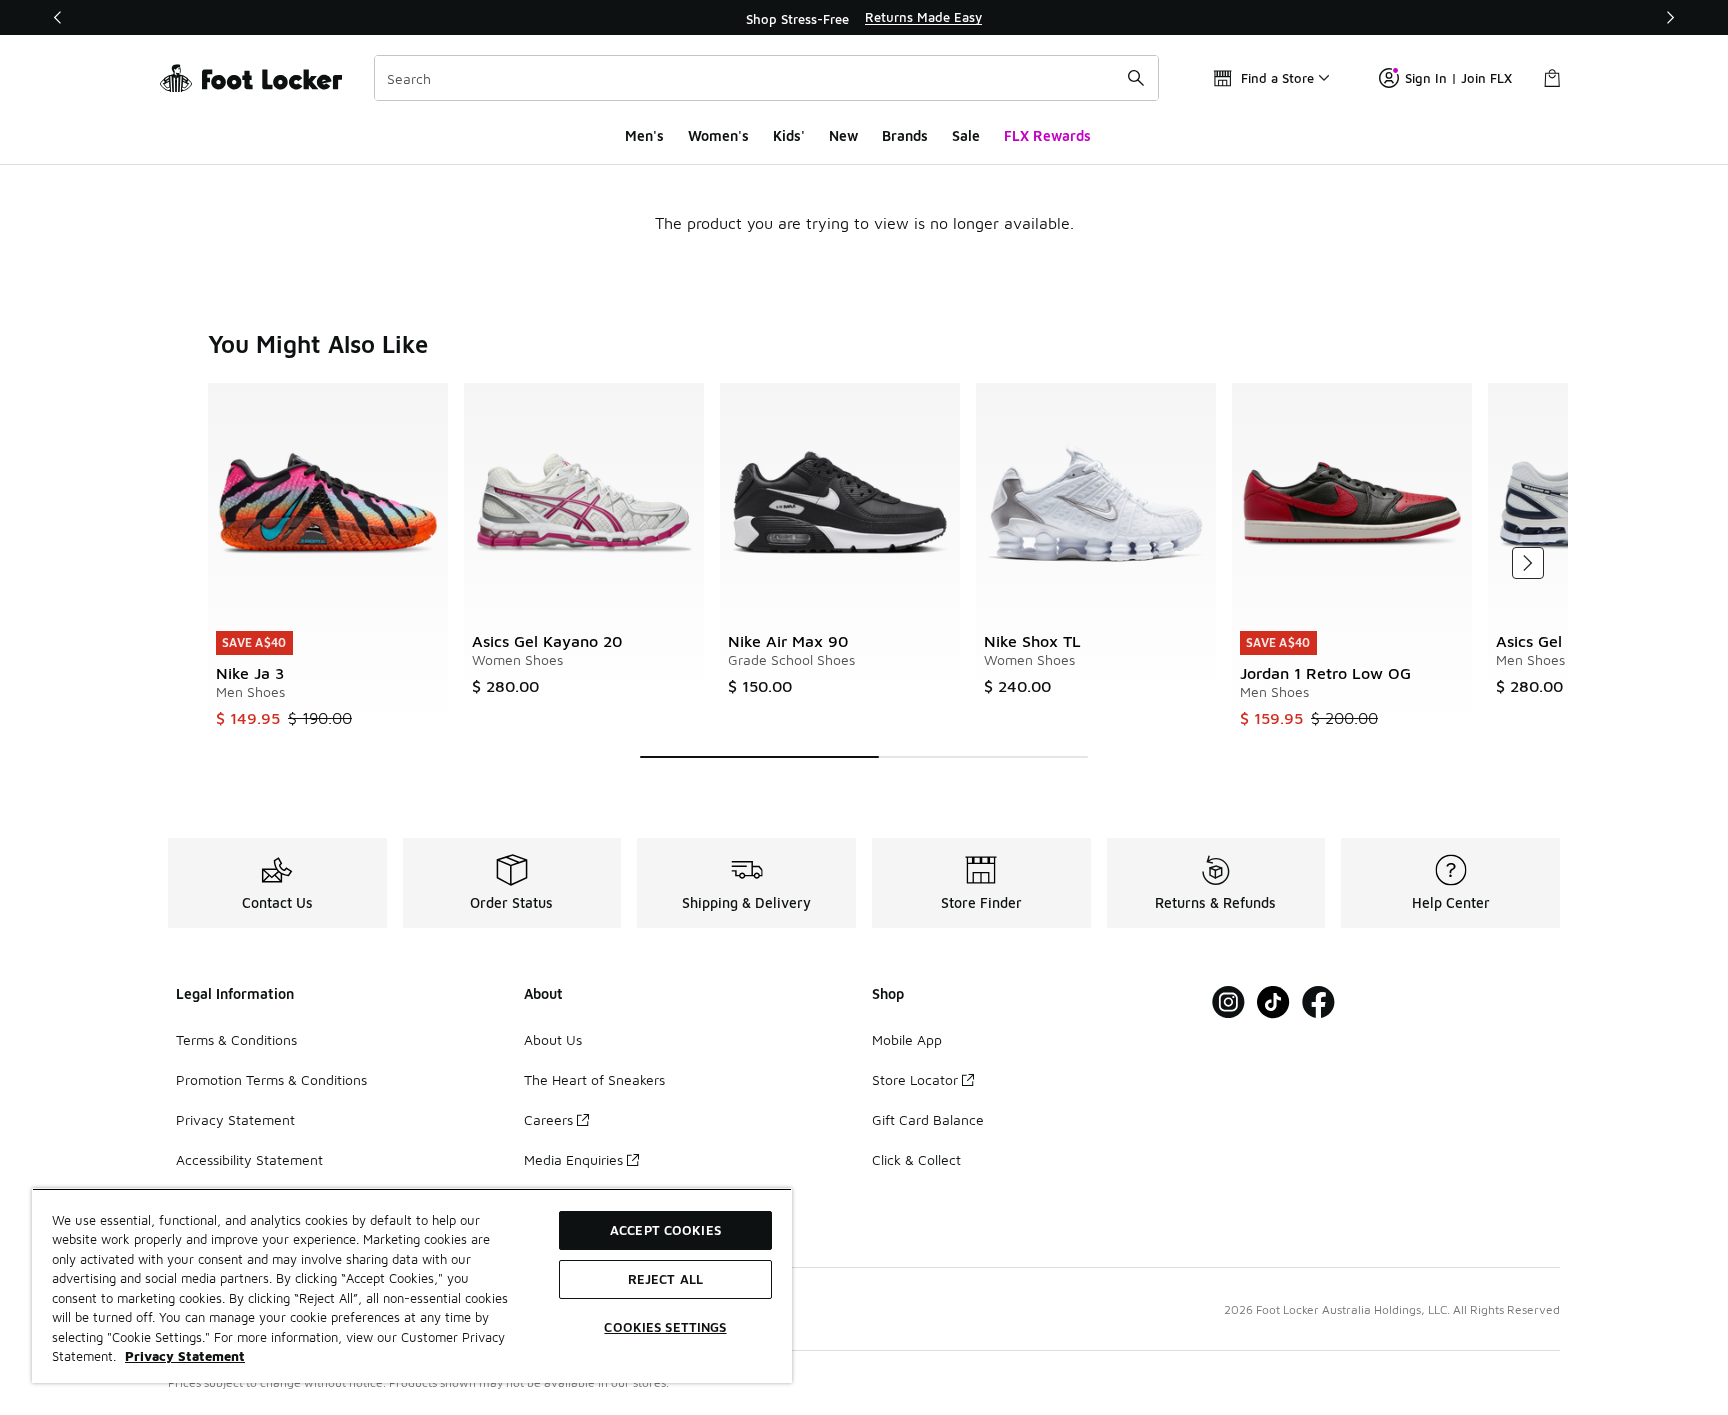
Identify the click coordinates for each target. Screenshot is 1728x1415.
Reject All (665, 1279)
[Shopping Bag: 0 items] (1552, 78)
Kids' (789, 135)
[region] (864, 18)
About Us (553, 1039)
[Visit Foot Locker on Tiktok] (1273, 1002)
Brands (905, 135)
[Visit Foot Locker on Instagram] (1228, 1002)
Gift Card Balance (928, 1119)
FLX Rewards (1047, 135)
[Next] (1670, 17)
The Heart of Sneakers (594, 1079)
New (843, 135)
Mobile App (907, 1039)
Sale (966, 135)
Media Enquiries (573, 1159)
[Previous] (58, 17)
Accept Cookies (665, 1230)
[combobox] (766, 78)
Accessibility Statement (249, 1159)
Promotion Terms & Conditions (271, 1079)
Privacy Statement (235, 1119)
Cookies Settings (665, 1327)
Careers (548, 1119)
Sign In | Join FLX (1458, 78)
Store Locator (915, 1079)
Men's (644, 135)
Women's (718, 135)
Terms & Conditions (236, 1039)
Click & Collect (916, 1159)
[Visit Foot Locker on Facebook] (1318, 1002)
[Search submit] (1136, 78)
